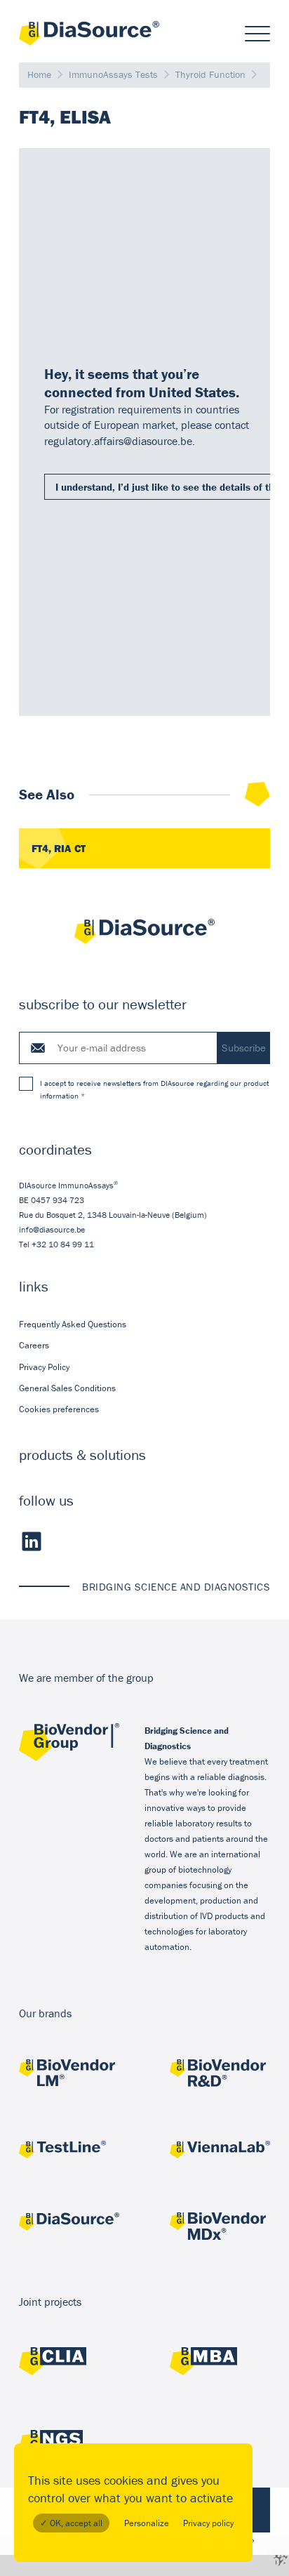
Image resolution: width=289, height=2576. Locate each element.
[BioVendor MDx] (220, 2228)
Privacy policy (208, 2523)
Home (39, 74)
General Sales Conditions (67, 1388)
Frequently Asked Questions (73, 1324)
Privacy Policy (44, 1367)
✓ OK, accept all (71, 2523)
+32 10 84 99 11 (63, 1244)
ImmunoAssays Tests (113, 74)
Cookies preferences (59, 1409)
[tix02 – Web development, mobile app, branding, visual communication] (280, 2557)
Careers (34, 1345)
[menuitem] (144, 1324)
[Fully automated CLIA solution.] (69, 2363)
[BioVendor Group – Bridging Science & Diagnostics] (69, 1758)
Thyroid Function (210, 74)
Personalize (147, 2523)
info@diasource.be (52, 1229)
